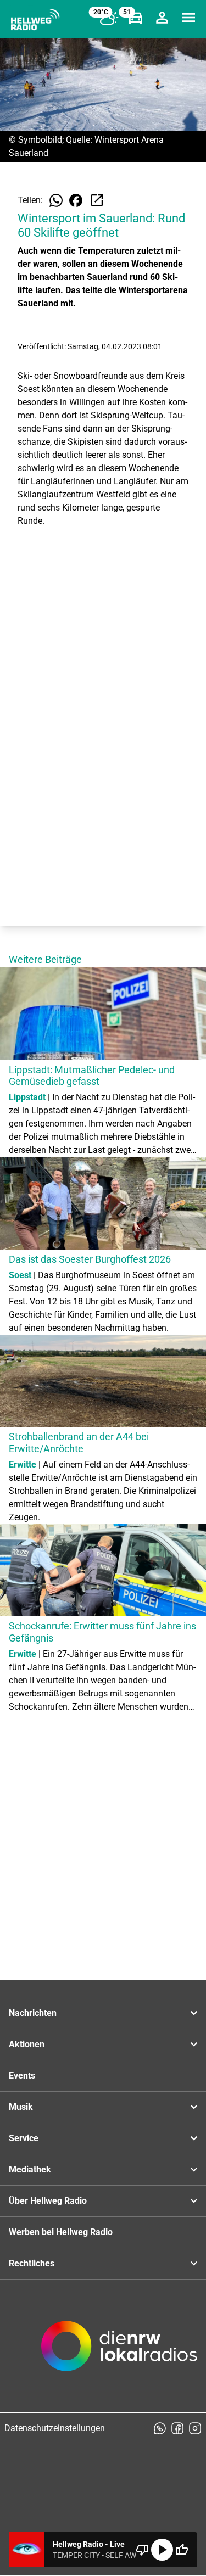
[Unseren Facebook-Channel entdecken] (177, 2428)
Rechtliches (32, 2263)
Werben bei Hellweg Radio (61, 2232)
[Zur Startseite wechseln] (35, 20)
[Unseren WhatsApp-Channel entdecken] (160, 2428)
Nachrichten (33, 2013)
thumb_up (182, 2550)
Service (24, 2138)
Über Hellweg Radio (48, 2201)
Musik (21, 2107)
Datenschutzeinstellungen (55, 2428)
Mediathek (30, 2169)
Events (22, 2076)
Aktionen (27, 2044)
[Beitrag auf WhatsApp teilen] (56, 200)
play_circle (162, 2550)
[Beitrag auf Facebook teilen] (76, 200)
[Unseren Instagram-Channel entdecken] (195, 2428)
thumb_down (142, 2550)
